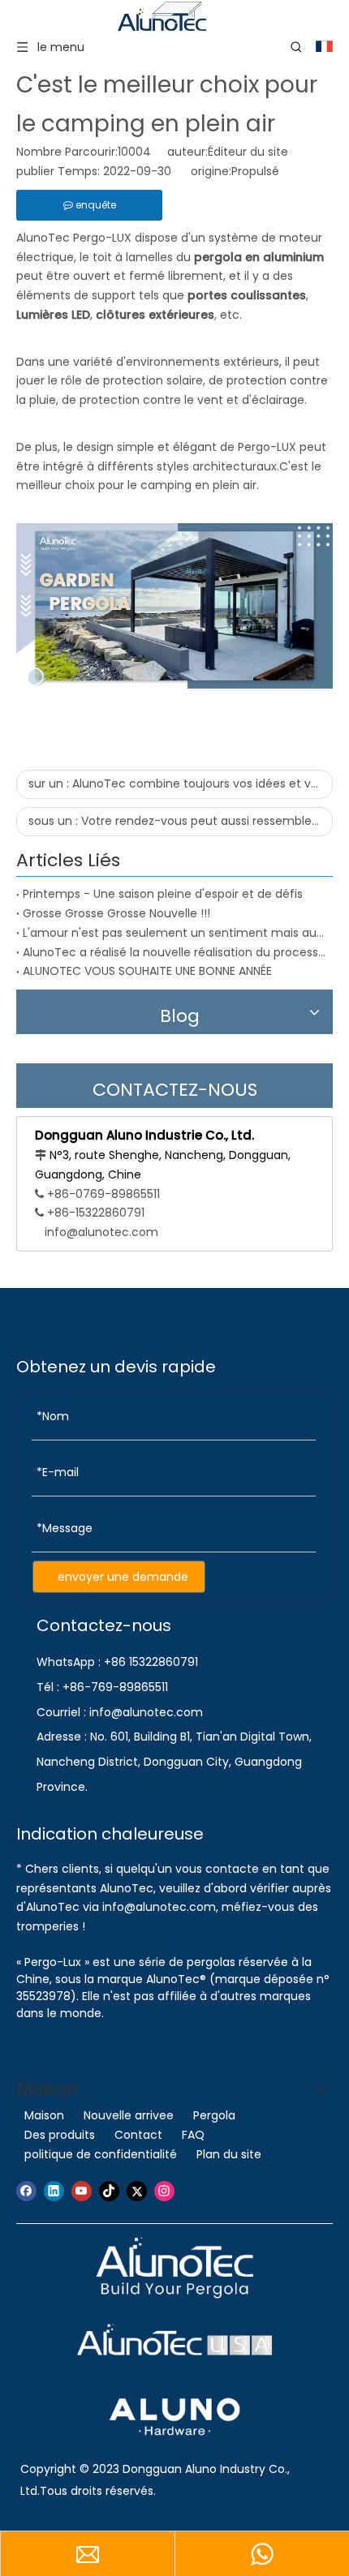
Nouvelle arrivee (129, 2115)
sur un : (181, 784)
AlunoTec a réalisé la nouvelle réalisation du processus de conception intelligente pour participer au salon (174, 952)
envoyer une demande (123, 1577)
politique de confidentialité (101, 2154)
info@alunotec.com (101, 1232)
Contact (138, 2135)
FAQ (193, 2135)
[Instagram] (164, 2191)
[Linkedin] (54, 2191)
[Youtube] (82, 2191)
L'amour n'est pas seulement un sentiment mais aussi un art (174, 933)
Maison (44, 2115)
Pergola (214, 2115)
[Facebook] (26, 2191)
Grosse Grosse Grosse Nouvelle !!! (116, 913)
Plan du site (229, 2154)
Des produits (60, 2135)
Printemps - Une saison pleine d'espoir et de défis (163, 894)
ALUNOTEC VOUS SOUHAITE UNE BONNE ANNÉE (147, 971)
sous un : (181, 821)
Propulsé (255, 171)
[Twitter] (137, 2191)
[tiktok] (109, 2191)
